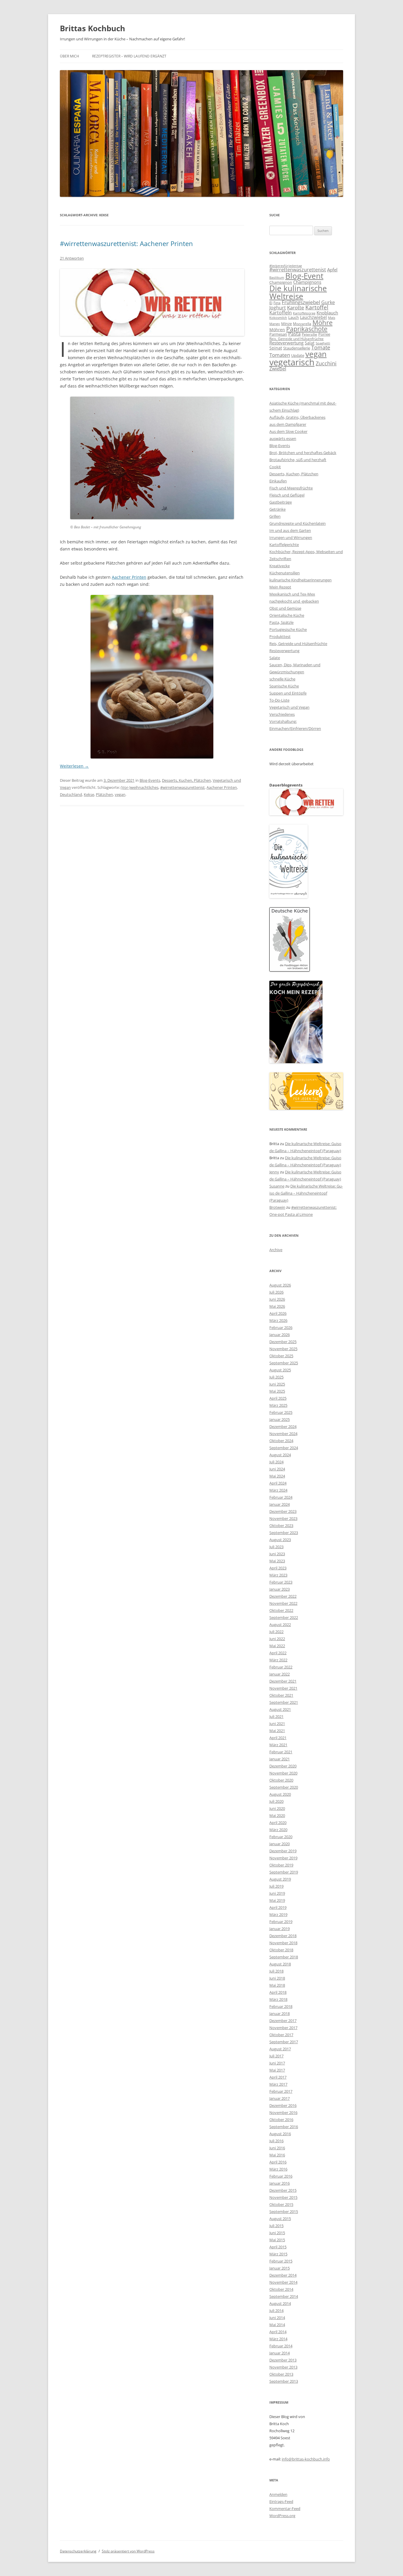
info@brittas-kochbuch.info (306, 2459)
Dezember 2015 (283, 2190)
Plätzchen (104, 794)
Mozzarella (302, 324)
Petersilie (309, 334)
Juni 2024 (277, 1469)
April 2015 (278, 2247)
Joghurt (278, 308)
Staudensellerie (297, 348)
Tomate (321, 347)
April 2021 (278, 1738)
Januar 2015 (280, 2268)
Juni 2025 (277, 1384)
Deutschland (71, 794)
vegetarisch (292, 362)
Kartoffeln (281, 313)
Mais (332, 318)
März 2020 (278, 1830)
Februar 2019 (281, 1922)
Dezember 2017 (283, 2021)
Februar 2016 (281, 2176)
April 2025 (278, 1398)
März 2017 (278, 2084)
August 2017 (280, 2049)
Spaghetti (323, 343)
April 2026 (278, 1313)
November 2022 (283, 1603)
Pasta (294, 334)
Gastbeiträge (281, 502)
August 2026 (280, 1285)
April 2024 (278, 1483)
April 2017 (278, 2077)
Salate (275, 658)
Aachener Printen (129, 577)
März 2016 (278, 2169)
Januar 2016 (280, 2183)
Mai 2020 (277, 1815)
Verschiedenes (282, 714)
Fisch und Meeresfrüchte (291, 488)
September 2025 (284, 1363)
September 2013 (284, 2381)
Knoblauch (327, 313)
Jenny (274, 1172)
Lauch (294, 318)
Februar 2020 (281, 1837)
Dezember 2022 (283, 1596)
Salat (310, 343)
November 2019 (283, 1858)
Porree (324, 334)
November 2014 (283, 2282)
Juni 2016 (277, 2148)
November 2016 (283, 2112)
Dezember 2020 (283, 1766)
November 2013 (283, 2367)
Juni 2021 (277, 1724)
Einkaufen (278, 481)
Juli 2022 (276, 1632)
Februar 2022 (281, 1667)
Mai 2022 (277, 1646)
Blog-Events (150, 780)
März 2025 (278, 1405)
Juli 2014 (276, 2311)
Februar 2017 (281, 2091)
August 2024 (280, 1455)
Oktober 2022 (281, 1610)
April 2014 (278, 2332)
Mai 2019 (277, 1900)
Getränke (277, 509)
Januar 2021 (280, 1759)
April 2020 (278, 1823)
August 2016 (280, 2134)
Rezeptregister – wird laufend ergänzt (129, 56)
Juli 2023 (276, 1547)
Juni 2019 (277, 1893)
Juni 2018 (277, 1978)
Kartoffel (317, 307)
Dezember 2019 (283, 1851)
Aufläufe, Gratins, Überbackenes (297, 417)
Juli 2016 (276, 2141)
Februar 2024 (281, 1497)
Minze (286, 324)
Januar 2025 (280, 1419)
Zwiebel (278, 369)
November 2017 (283, 2028)
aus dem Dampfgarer (288, 424)
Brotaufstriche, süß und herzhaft (298, 460)
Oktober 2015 (281, 2204)
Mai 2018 (277, 1985)
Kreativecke (280, 566)
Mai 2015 (277, 2240)
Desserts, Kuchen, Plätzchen (186, 780)
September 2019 (284, 1872)
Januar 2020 (280, 1844)
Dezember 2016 (283, 2105)
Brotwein (277, 1207)
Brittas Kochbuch (92, 28)
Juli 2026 (276, 1292)
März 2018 (278, 1999)
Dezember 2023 (283, 1511)
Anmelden (278, 2494)
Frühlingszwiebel (301, 302)
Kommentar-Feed (285, 2509)
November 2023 (283, 1518)
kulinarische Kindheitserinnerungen (300, 580)
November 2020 (283, 1773)
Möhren (277, 330)
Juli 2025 (276, 1377)
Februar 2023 (281, 1582)
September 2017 (284, 2042)
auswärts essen (283, 438)
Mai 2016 (277, 2155)
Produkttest (280, 636)
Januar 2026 (280, 1335)
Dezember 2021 (283, 1681)
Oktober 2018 (281, 1950)
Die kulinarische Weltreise (298, 292)
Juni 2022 (277, 1639)
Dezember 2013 (283, 2360)
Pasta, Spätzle (281, 622)
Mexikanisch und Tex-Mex (292, 594)
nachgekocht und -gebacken (294, 601)
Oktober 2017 (281, 2035)
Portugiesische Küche (288, 629)
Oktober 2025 (281, 1356)
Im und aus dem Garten (290, 530)
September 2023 (284, 1533)
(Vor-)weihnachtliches (140, 787)
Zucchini (326, 363)
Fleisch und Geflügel (287, 495)
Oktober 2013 (281, 2374)
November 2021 (283, 1688)
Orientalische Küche (287, 615)
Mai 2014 (277, 2325)
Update (298, 355)
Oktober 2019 (281, 1865)
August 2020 (280, 1794)
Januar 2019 (280, 1929)
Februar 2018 (281, 2006)
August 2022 (280, 1625)
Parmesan (278, 334)
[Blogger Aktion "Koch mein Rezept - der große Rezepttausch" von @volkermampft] (296, 1062)
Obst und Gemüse (285, 608)
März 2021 (278, 1745)
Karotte (296, 307)
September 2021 (284, 1702)
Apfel (332, 270)
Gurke (328, 302)
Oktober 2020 (281, 1780)
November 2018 (283, 1943)
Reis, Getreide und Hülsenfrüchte (296, 339)
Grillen (275, 516)
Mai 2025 (277, 1391)
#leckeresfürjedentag (286, 266)
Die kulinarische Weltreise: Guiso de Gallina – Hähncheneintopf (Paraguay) (306, 1193)
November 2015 (283, 2197)
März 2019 (278, 1914)
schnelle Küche (282, 679)
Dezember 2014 (283, 2275)
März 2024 (278, 1490)
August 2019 (280, 1879)
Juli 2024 (276, 1462)
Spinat (276, 348)
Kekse (89, 794)
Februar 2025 (281, 1412)
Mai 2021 (277, 1731)
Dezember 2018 (283, 1936)
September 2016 (284, 2127)
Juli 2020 (276, 1801)
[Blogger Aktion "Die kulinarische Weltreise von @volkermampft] (289, 897)
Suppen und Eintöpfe (288, 693)
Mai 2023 (277, 1561)
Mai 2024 (277, 1476)
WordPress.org (282, 2516)
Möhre (322, 323)
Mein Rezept (280, 587)
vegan (120, 794)
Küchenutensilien (285, 573)
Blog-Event (304, 276)
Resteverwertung (286, 343)
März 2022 (278, 1660)
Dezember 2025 (283, 1342)
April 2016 (278, 2162)
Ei (271, 303)
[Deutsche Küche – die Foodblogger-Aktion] (290, 970)
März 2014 (278, 2339)
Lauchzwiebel (313, 317)
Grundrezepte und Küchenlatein (298, 523)
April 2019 (278, 1907)
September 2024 (284, 1448)
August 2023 (280, 1540)
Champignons (307, 282)
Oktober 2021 (281, 1695)
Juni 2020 (277, 1808)
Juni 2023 (277, 1554)
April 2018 (278, 1992)
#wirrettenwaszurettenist (182, 787)
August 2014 (280, 2303)
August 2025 (280, 1370)
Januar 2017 (280, 2098)
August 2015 (280, 2219)
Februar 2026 (281, 1327)
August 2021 (280, 1709)
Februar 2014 (281, 2346)
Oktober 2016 (281, 2120)
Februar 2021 (281, 1752)
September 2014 (284, 2296)
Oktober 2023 (281, 1526)
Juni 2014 (277, 2318)
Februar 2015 (281, 2261)
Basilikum (277, 278)
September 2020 (284, 1787)
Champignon (281, 282)
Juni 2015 (277, 2233)
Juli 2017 (276, 2056)
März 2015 (278, 2254)
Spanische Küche (284, 686)
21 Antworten (72, 258)
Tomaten (280, 355)
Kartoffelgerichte (284, 545)
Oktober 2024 (281, 1441)
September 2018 (284, 1957)
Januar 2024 (280, 1504)
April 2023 (278, 1568)
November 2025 (283, 1349)
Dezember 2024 (283, 1426)
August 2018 (280, 1964)
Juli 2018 (276, 1971)
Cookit (275, 467)
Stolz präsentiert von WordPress (128, 2551)
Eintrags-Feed (281, 2501)
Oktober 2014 (281, 2289)
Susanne (277, 1186)
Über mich (69, 56)
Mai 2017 (277, 2070)
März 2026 (278, 1320)
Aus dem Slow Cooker (288, 431)
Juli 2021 (276, 1716)
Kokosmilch (278, 318)
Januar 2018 (280, 2013)
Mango (275, 324)
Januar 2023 (280, 1589)
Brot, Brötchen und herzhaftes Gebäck (303, 453)
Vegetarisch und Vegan (289, 707)
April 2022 (278, 1653)
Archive (276, 1250)
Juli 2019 (276, 1886)
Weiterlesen (74, 766)
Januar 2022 (280, 1674)
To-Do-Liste (279, 700)
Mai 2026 (277, 1306)
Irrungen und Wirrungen (291, 537)
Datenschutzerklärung (78, 2551)
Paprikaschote (307, 329)
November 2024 (283, 1434)
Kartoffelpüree (304, 313)
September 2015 (284, 2211)
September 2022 (284, 1617)
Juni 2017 (277, 2063)
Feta (277, 303)
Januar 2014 (280, 2353)
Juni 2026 (277, 1299)
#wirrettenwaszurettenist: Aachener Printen (126, 243)
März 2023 (278, 1575)
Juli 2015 (276, 2226)
